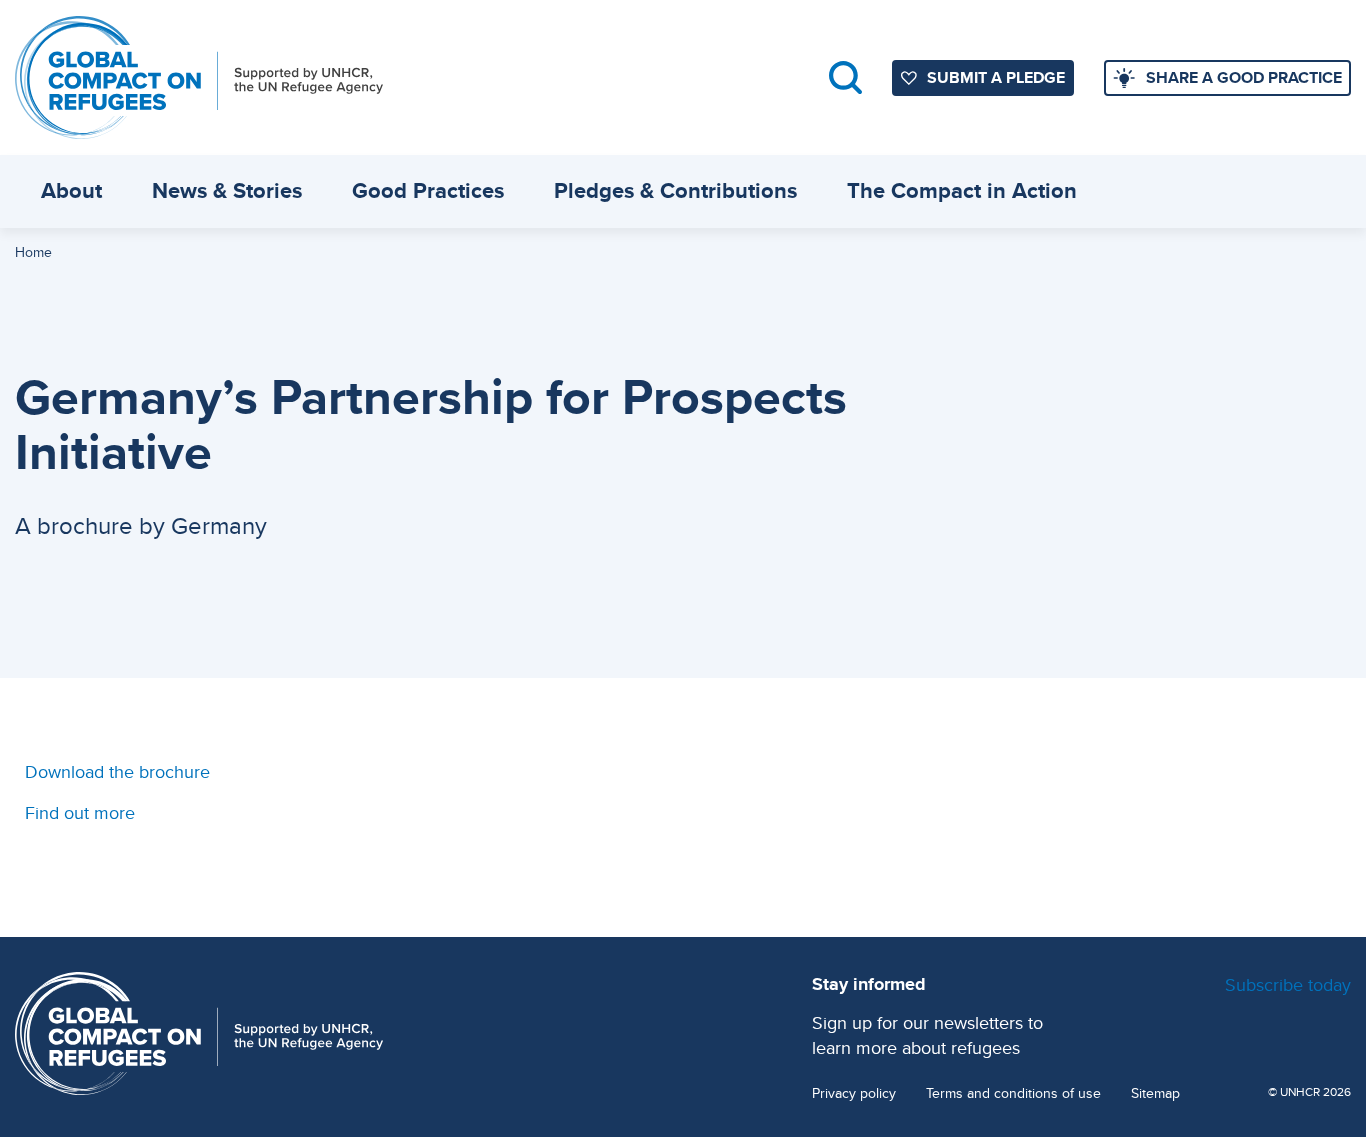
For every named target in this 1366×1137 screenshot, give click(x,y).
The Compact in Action (962, 190)
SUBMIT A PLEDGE (996, 77)
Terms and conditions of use (1013, 1093)
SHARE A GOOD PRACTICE (1244, 77)
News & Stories (227, 190)
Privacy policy (854, 1093)
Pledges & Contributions (675, 190)
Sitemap (1155, 1093)
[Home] (199, 77)
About (71, 190)
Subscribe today (1288, 984)
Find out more (80, 812)
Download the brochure (117, 771)
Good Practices (428, 190)
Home (33, 252)
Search (845, 77)
